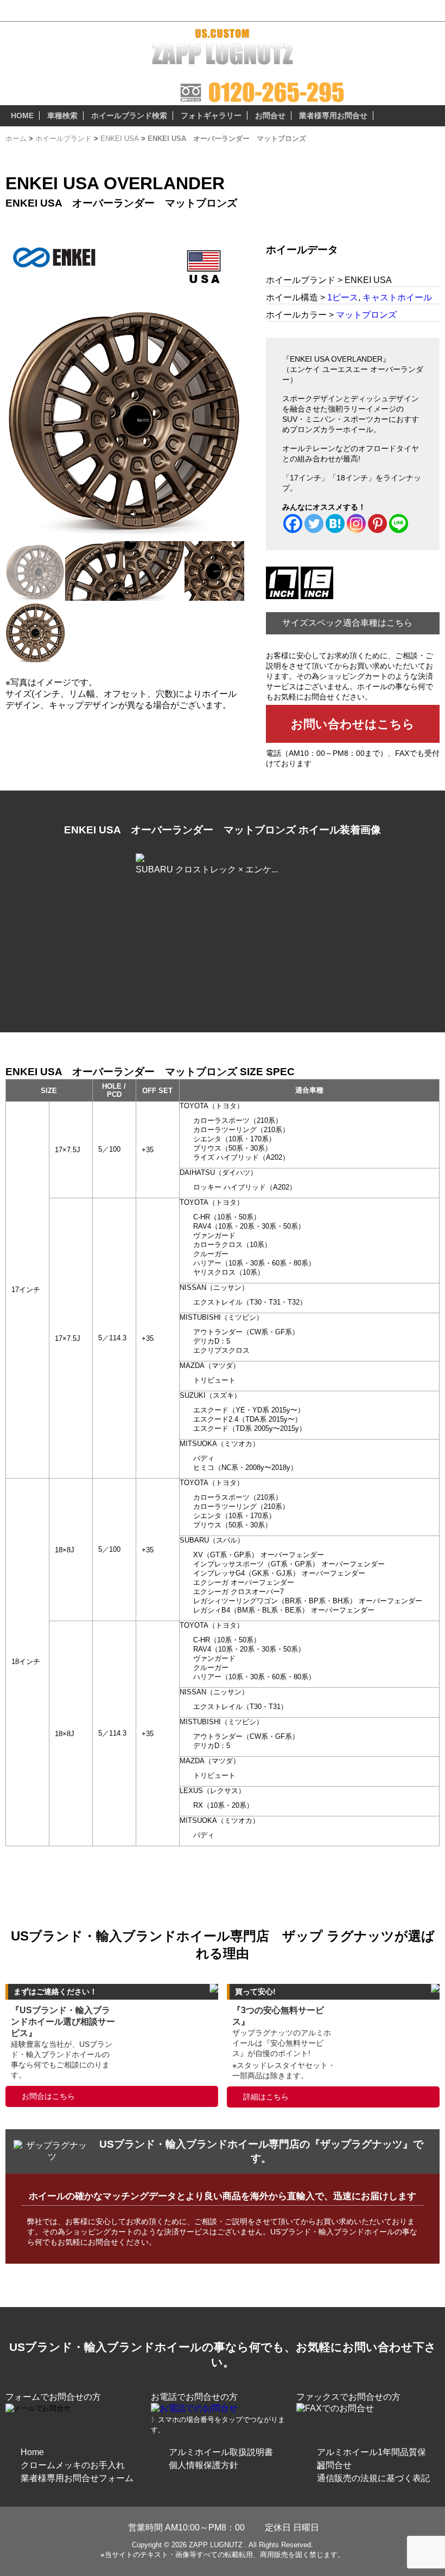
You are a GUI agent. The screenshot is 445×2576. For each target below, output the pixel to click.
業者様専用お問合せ (333, 115)
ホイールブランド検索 (129, 115)
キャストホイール (397, 297)
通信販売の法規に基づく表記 (373, 2478)
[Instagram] (356, 523)
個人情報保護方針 (204, 2465)
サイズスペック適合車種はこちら (347, 623)
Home (32, 2452)
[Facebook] (293, 523)
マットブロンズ (366, 315)
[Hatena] (335, 523)
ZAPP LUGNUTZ (216, 2545)
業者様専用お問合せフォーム (77, 2478)
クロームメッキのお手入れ (73, 2465)
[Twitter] (314, 523)
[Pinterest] (377, 523)
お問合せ (270, 115)
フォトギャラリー (211, 115)
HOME (22, 115)
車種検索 (62, 115)
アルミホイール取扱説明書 (221, 2452)
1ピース (343, 297)
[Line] (399, 523)
